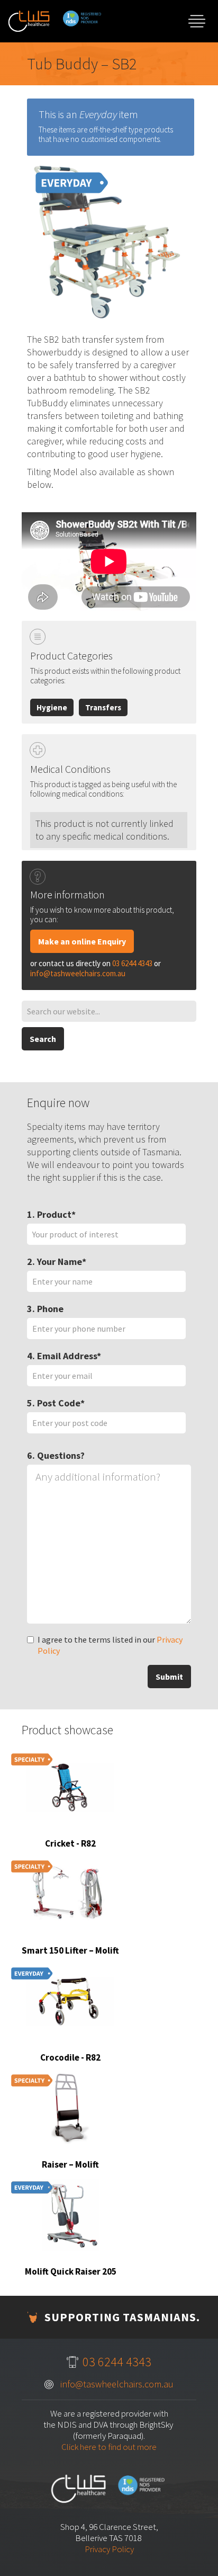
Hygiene (52, 707)
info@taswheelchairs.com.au (117, 2384)
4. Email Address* (64, 1356)
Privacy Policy (109, 2549)
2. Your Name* (57, 1262)
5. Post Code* (56, 1403)
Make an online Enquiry (82, 941)
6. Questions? (56, 1455)
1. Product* (51, 1214)
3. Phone (45, 1309)
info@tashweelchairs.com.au (78, 973)
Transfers (103, 707)
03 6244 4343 (132, 963)
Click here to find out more (109, 2447)
